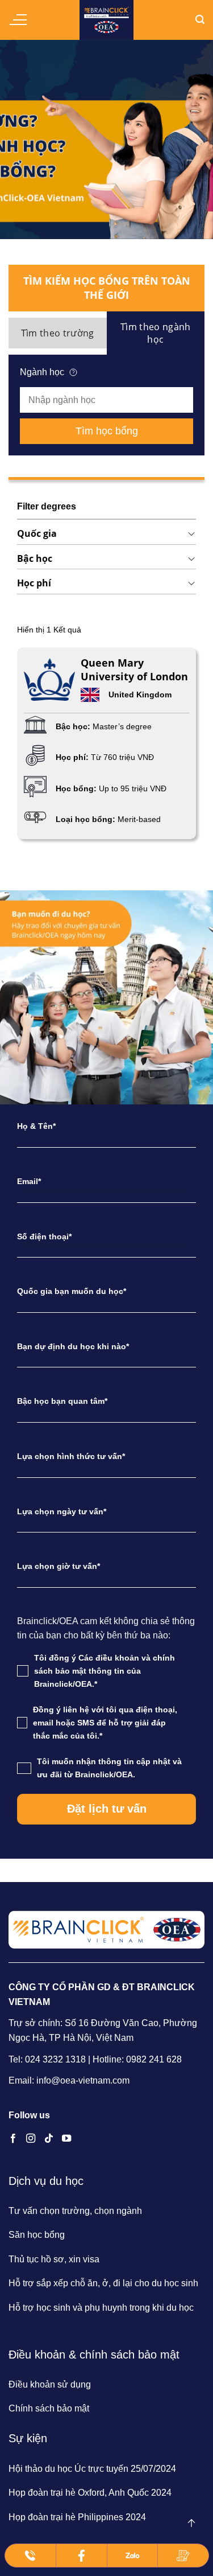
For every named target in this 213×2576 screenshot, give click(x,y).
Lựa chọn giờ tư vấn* (59, 1566)
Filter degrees (47, 506)
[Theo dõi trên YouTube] (66, 2139)
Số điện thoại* (44, 1236)
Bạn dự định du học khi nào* (73, 1346)
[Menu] (18, 20)
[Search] (200, 20)
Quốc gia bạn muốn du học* (72, 1291)
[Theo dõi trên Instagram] (31, 2139)
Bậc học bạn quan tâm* (62, 1401)
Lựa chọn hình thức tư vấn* (71, 1456)
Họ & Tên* (36, 1126)
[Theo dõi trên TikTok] (49, 2139)
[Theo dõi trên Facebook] (13, 2139)
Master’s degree (122, 726)
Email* (29, 1181)
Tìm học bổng (107, 431)
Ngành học (42, 372)
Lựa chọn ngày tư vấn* (62, 1511)
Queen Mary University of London (134, 669)
